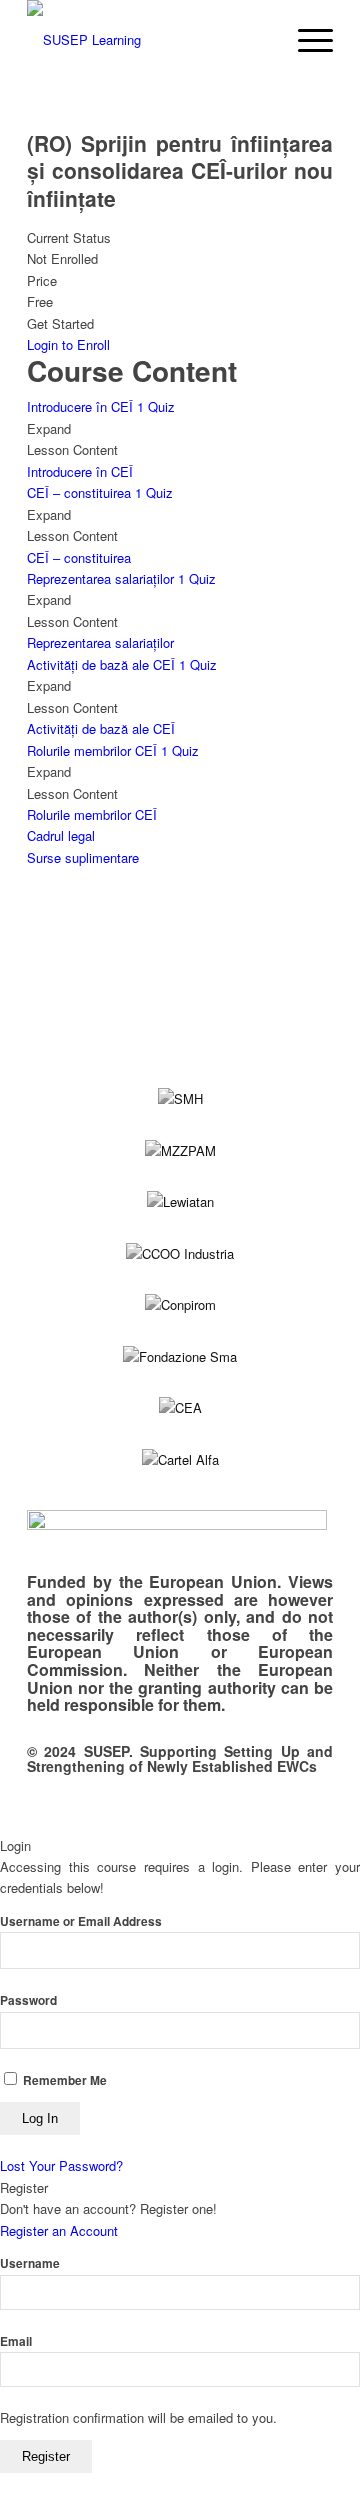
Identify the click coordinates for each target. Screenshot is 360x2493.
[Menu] (305, 40)
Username (30, 2263)
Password (28, 2000)
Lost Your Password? (61, 2165)
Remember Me (63, 2080)
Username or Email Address (81, 1921)
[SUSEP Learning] (149, 40)
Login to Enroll (68, 344)
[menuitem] (305, 40)
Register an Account (59, 2230)
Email (16, 2341)
